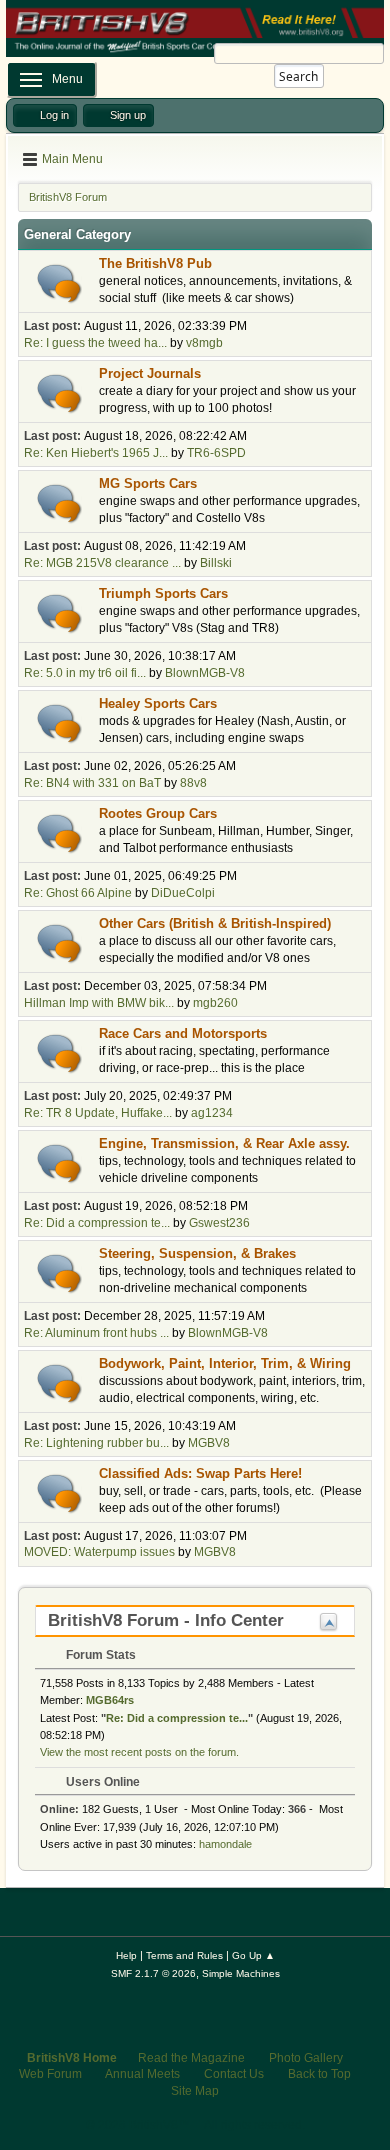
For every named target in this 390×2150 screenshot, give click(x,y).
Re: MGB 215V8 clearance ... (102, 563)
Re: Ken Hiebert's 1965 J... (96, 453)
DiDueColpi (183, 893)
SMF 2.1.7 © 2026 (153, 1973)
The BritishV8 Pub (155, 263)
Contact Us (234, 2074)
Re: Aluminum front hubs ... (96, 1333)
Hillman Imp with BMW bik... (99, 1003)
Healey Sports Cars (158, 703)
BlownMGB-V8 (205, 673)
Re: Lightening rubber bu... (96, 1443)
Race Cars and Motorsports (183, 1033)
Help (126, 1955)
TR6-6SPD (216, 453)
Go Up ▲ (253, 1955)
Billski (216, 563)
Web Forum (50, 2074)
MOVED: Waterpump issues (99, 1552)
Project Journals (150, 373)
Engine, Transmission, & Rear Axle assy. (224, 1143)
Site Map (195, 2091)
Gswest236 (219, 1223)
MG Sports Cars (148, 483)
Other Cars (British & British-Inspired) (215, 923)
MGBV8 (209, 1443)
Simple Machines (241, 1973)
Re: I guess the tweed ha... (95, 343)
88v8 (193, 783)
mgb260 (215, 1003)
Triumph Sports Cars (163, 593)
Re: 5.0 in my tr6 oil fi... (85, 673)
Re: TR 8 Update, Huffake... (98, 1113)
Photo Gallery (306, 2058)
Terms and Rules (184, 1955)
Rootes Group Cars (158, 813)
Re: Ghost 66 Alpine (78, 893)
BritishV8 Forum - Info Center (166, 1620)
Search (298, 76)
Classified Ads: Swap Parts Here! (200, 1473)
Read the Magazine (191, 2058)
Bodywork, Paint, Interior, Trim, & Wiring (225, 1363)
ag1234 (212, 1113)
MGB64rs (110, 1700)
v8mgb (204, 343)
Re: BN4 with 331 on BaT (92, 783)
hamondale (225, 1844)
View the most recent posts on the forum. (139, 1752)
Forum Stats (99, 1655)
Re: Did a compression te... (97, 1223)
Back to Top (319, 2074)
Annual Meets (142, 2074)
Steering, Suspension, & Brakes (197, 1253)
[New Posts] (59, 283)
